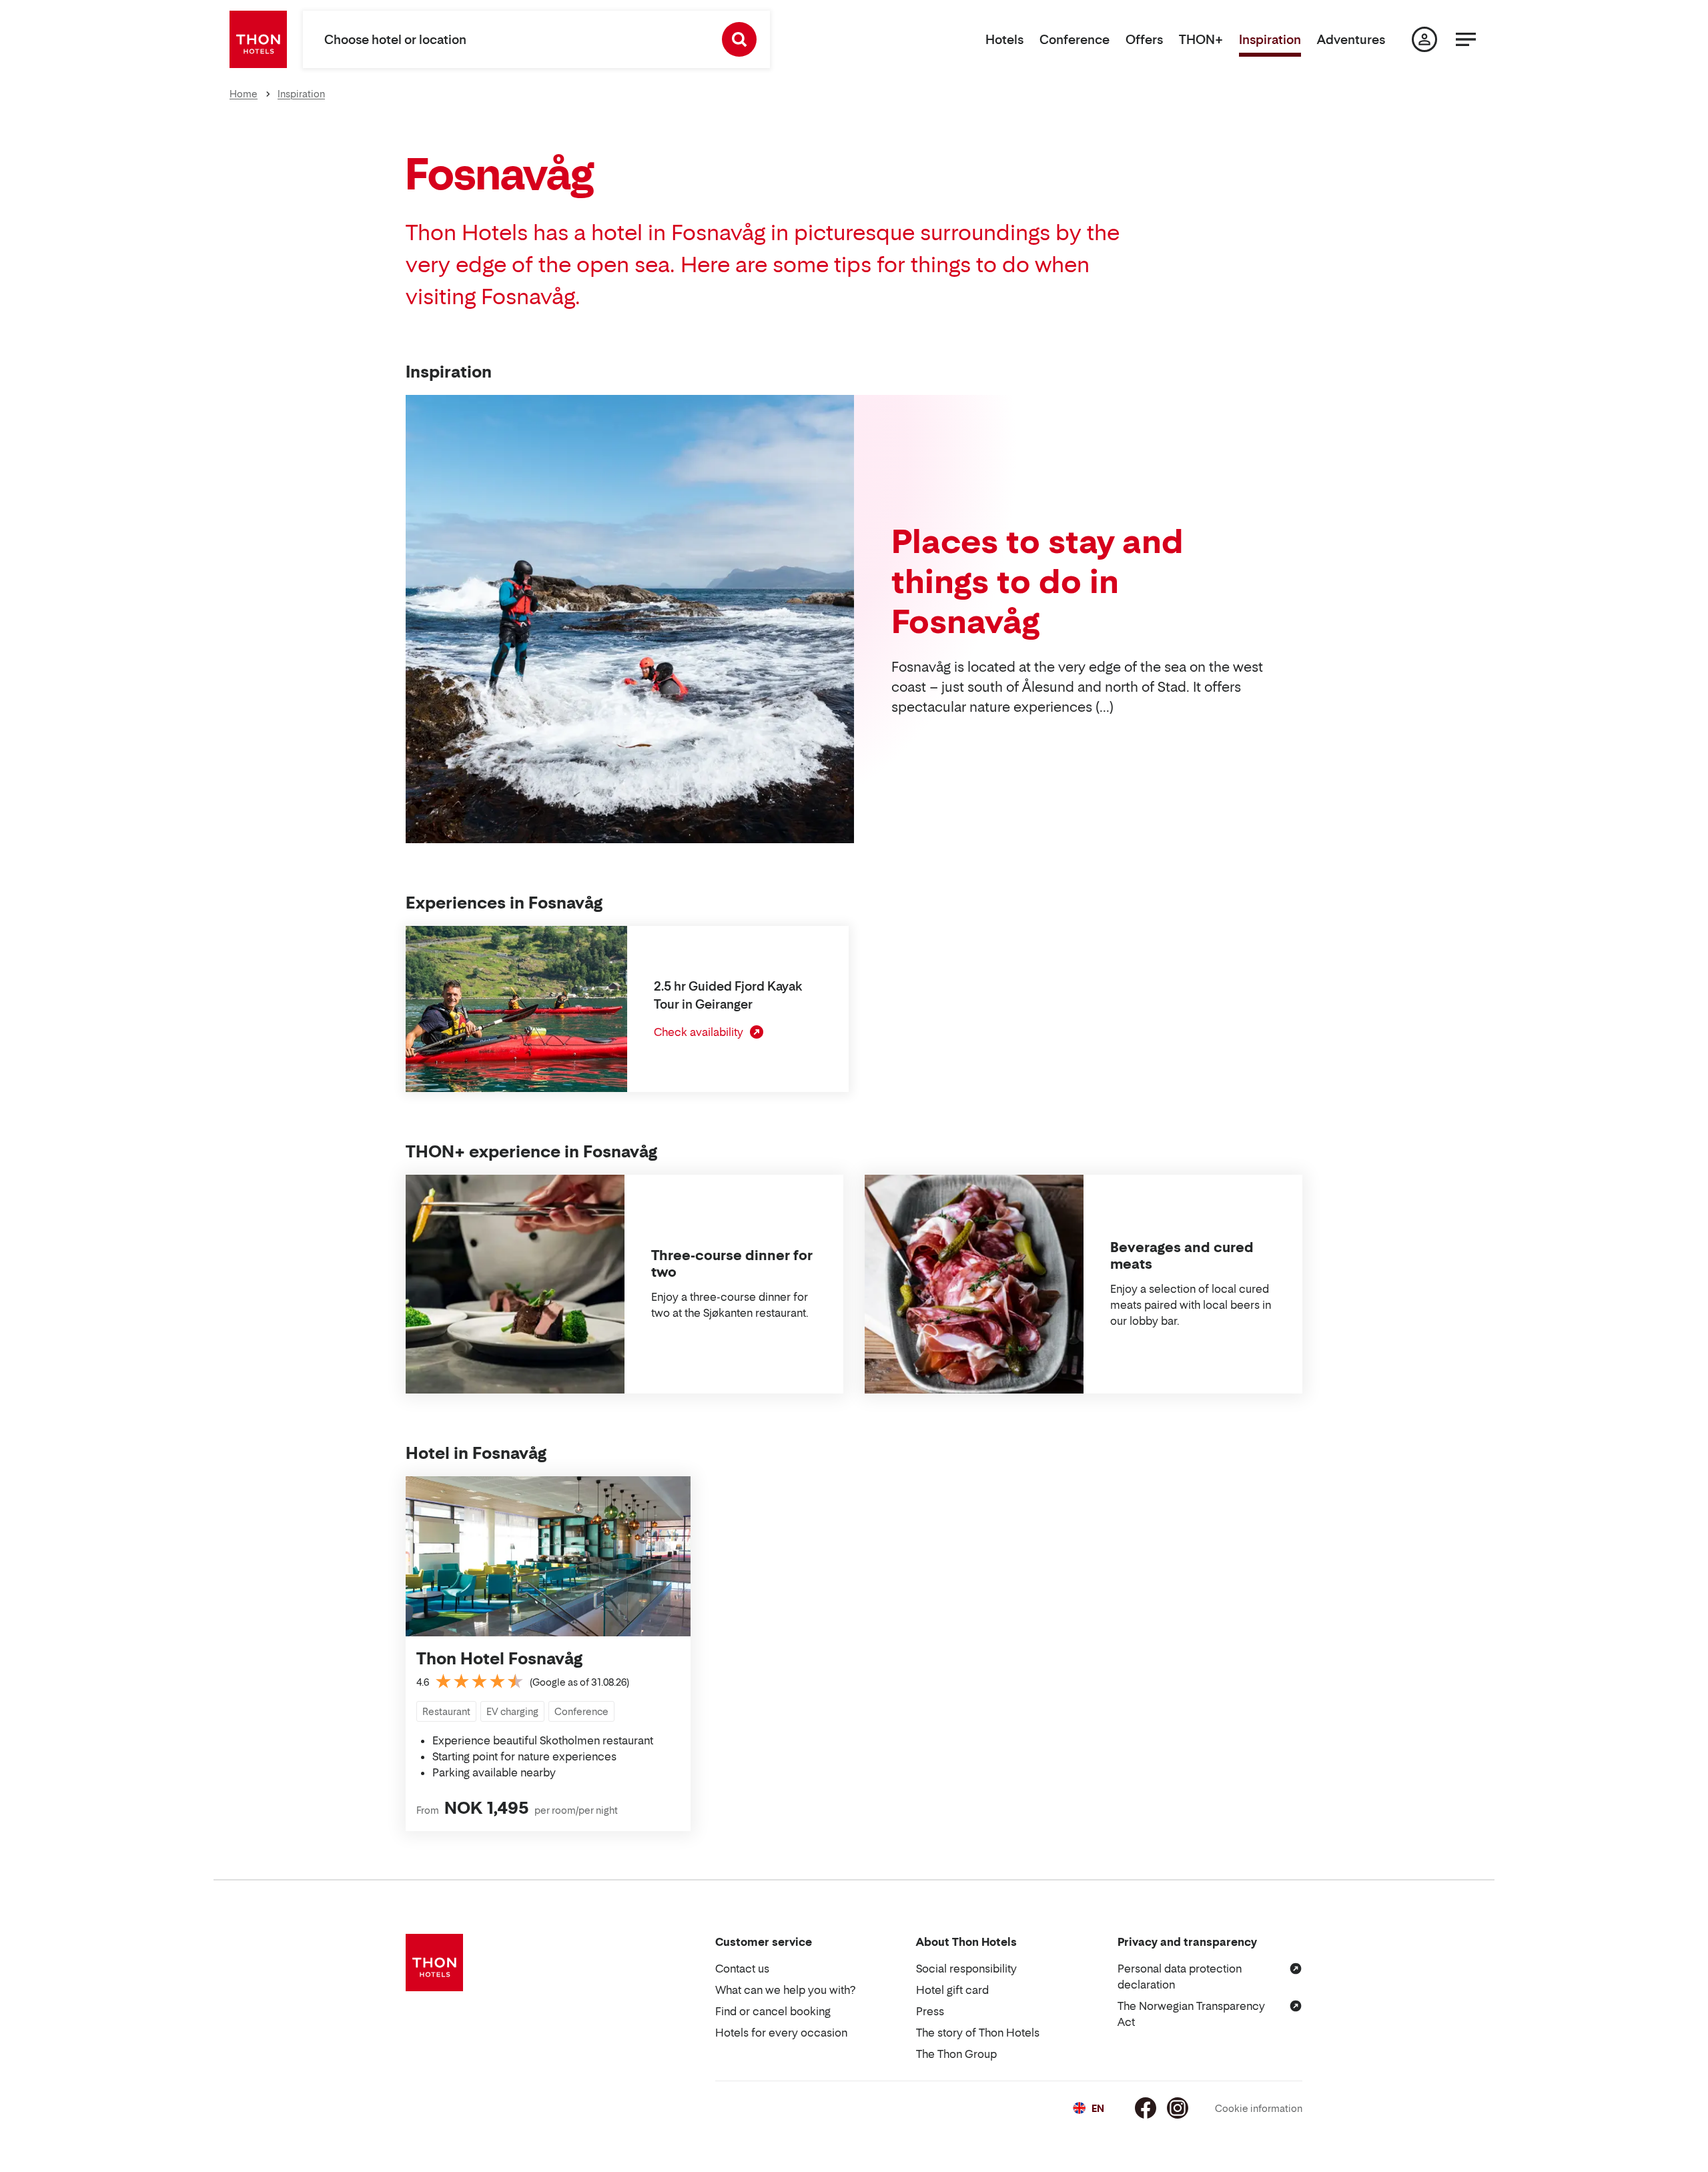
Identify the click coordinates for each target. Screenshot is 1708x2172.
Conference (1075, 40)
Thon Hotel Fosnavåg (499, 1659)
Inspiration (1270, 40)
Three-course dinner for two (732, 1264)
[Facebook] (1146, 2108)
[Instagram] (1178, 2108)
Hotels (1004, 40)
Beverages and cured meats (1182, 1256)
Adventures (1351, 40)
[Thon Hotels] (258, 39)
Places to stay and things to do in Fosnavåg (1037, 581)
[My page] (1424, 39)
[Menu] (1466, 39)
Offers (1144, 40)
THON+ (1201, 40)
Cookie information (1259, 2108)
